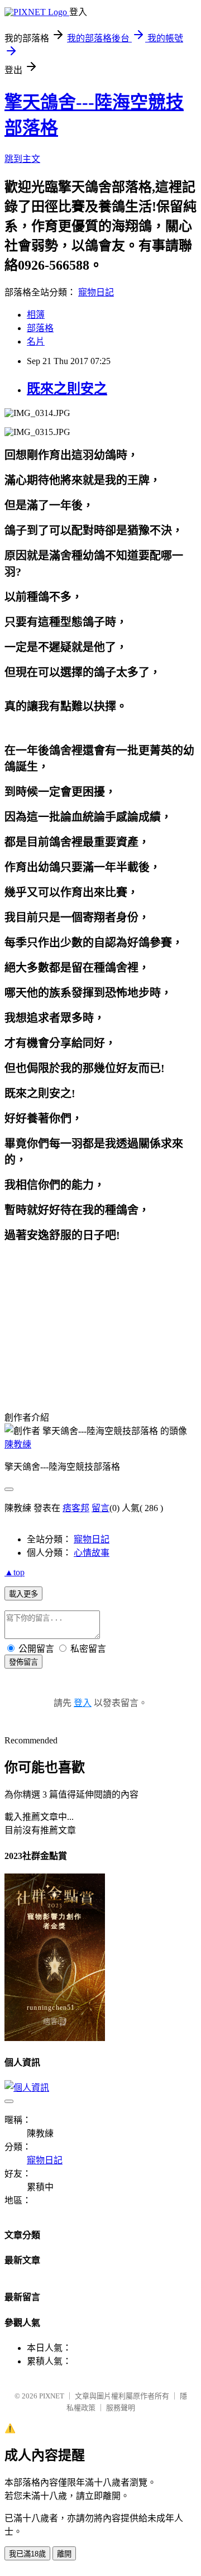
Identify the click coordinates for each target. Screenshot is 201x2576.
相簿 (36, 315)
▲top (15, 1572)
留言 (100, 1508)
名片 (36, 341)
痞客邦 (76, 1508)
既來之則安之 (67, 389)
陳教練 (18, 1444)
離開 (64, 2554)
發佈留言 (23, 1662)
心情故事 (92, 1553)
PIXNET (52, 2396)
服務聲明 (121, 2408)
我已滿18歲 (27, 2554)
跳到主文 (22, 159)
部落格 (40, 328)
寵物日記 (96, 292)
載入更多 (23, 1594)
